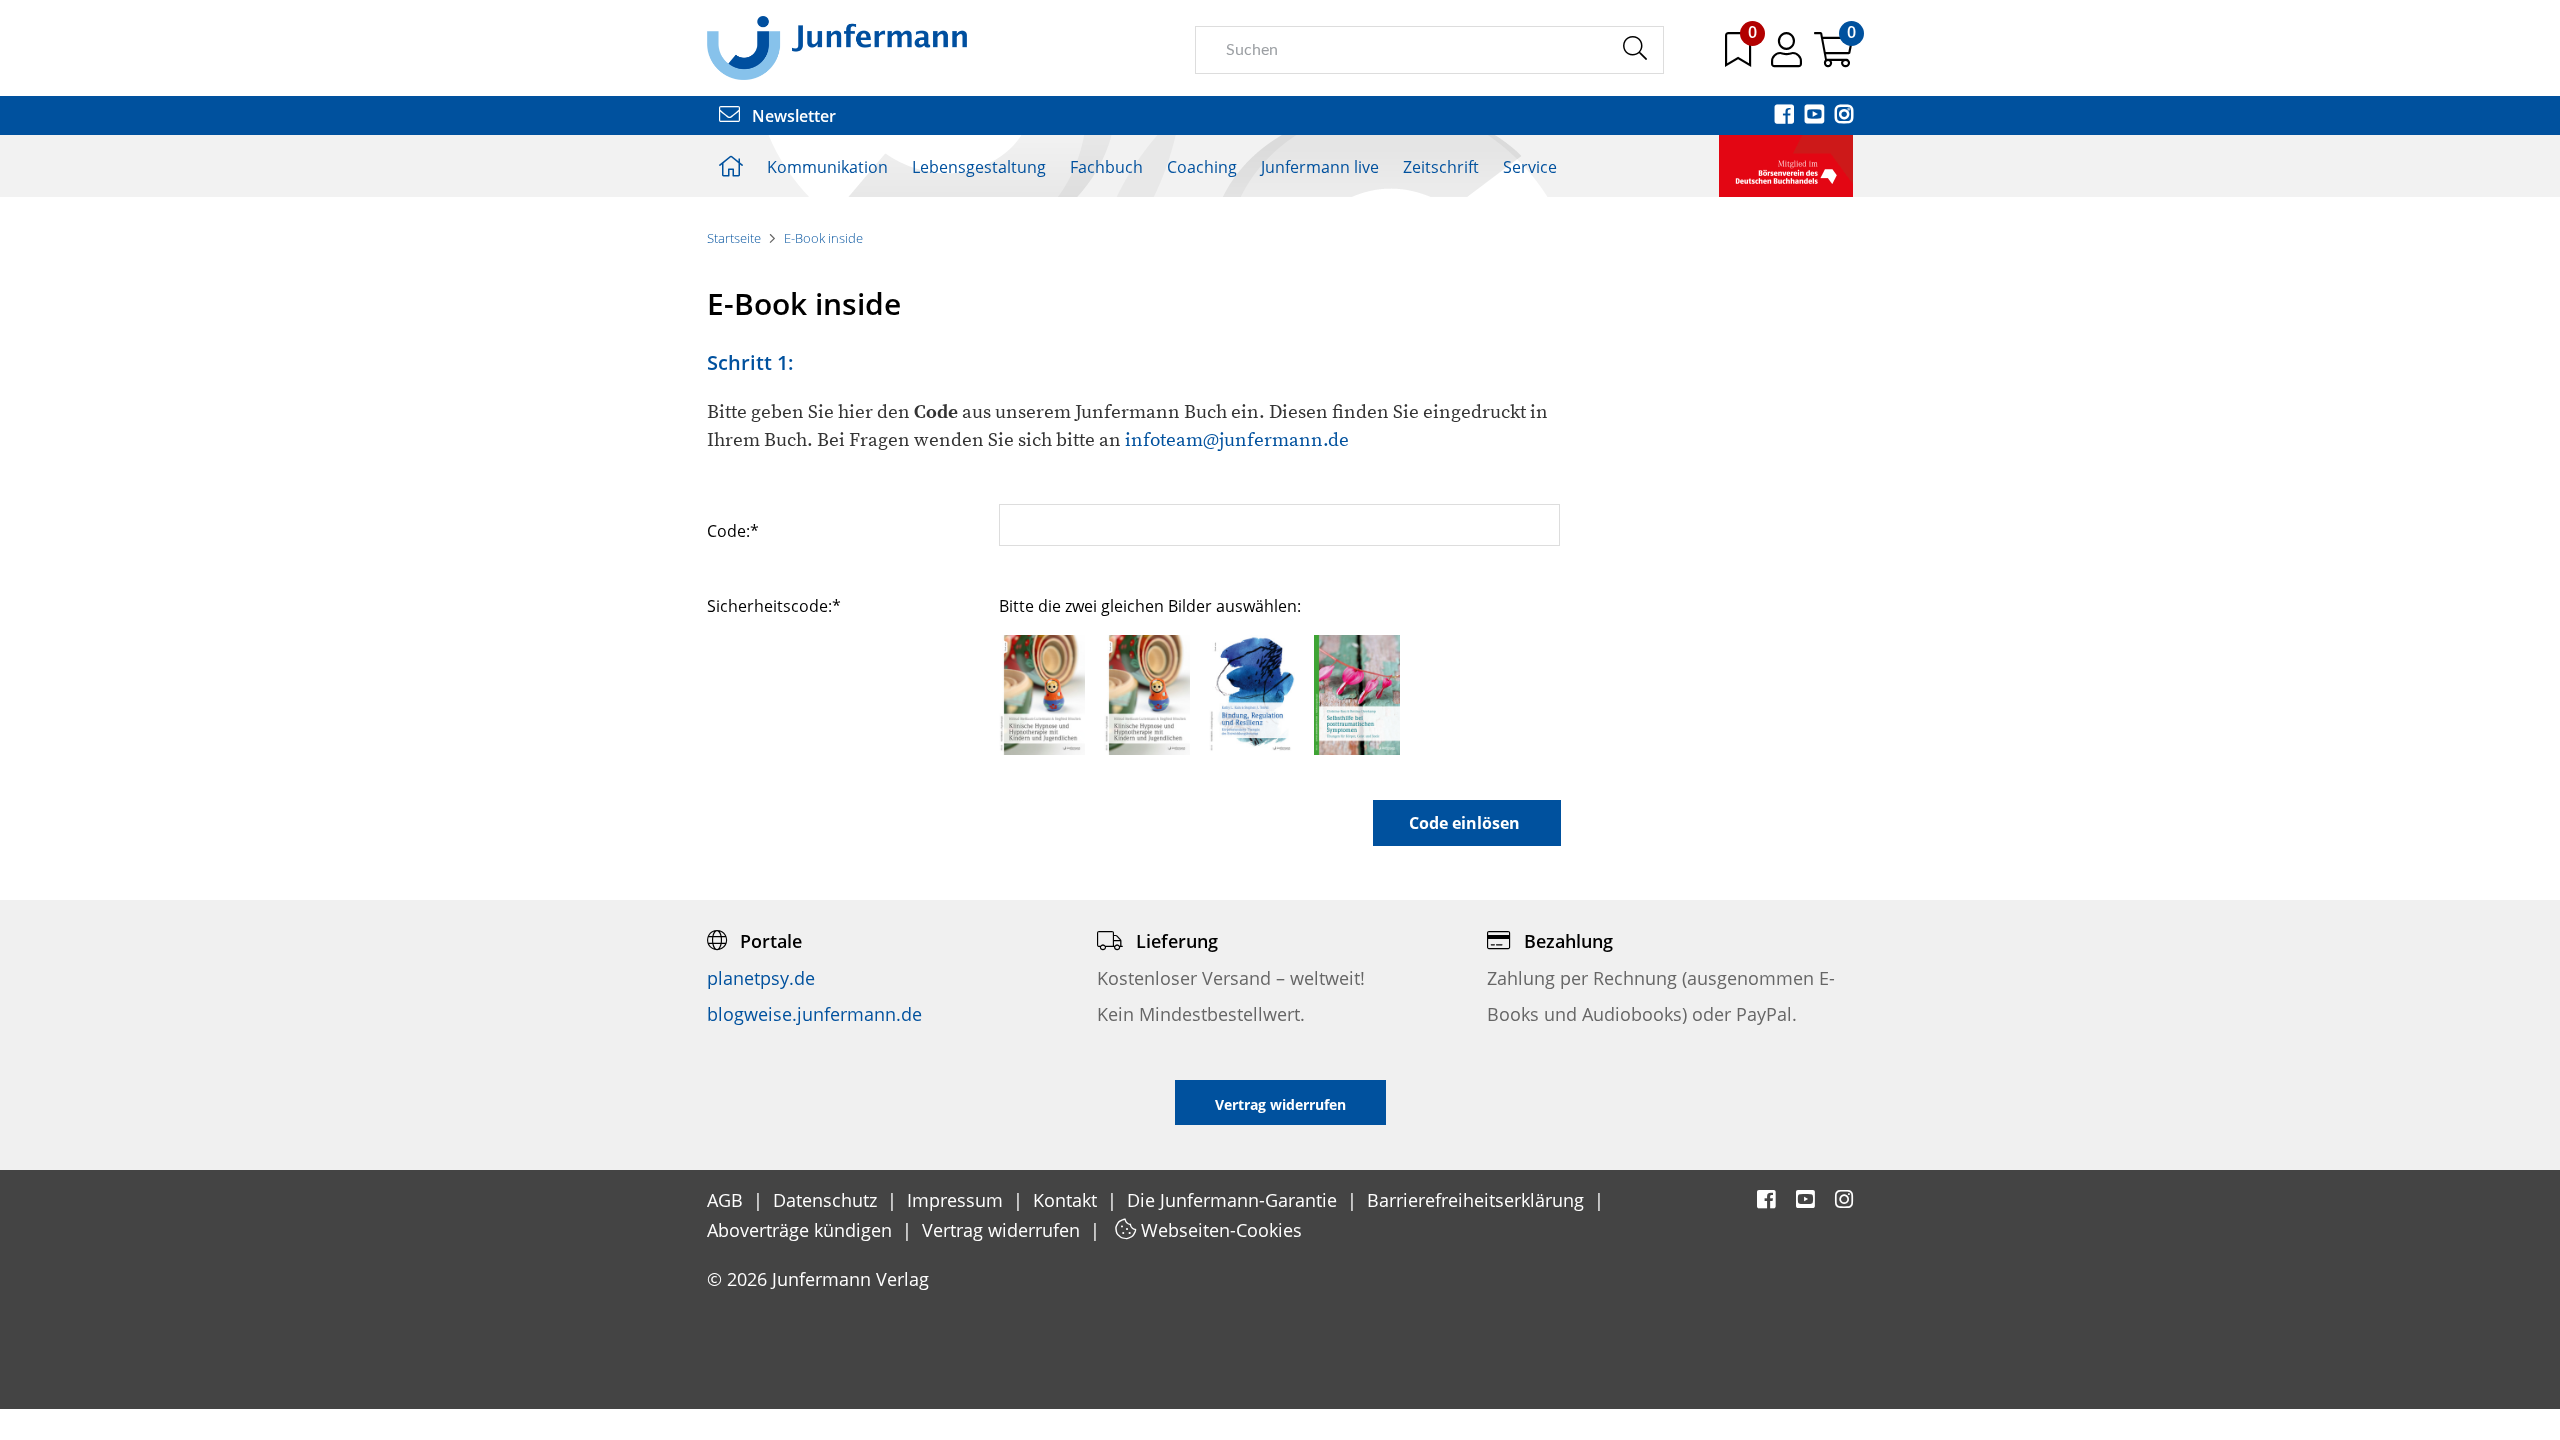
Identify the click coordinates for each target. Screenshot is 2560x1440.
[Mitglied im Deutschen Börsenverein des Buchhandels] (1786, 164)
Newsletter (792, 116)
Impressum (957, 1200)
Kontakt (1067, 1200)
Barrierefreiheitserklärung (1478, 1200)
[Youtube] (1816, 116)
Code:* (733, 530)
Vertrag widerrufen (1003, 1230)
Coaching (1202, 167)
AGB (727, 1200)
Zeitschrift (1441, 167)
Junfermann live (1320, 167)
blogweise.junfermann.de (814, 1014)
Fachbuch (1106, 167)
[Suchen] (1634, 49)
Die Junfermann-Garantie (1234, 1200)
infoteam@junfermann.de (1237, 440)
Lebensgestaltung (979, 167)
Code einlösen (1464, 823)
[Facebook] (1786, 116)
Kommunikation (827, 167)
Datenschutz (827, 1200)
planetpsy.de (761, 978)
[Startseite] (837, 47)
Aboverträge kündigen (802, 1230)
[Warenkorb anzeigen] (1833, 57)
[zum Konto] (1788, 57)
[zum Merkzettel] (1740, 57)
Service (1530, 167)
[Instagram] (1844, 116)
